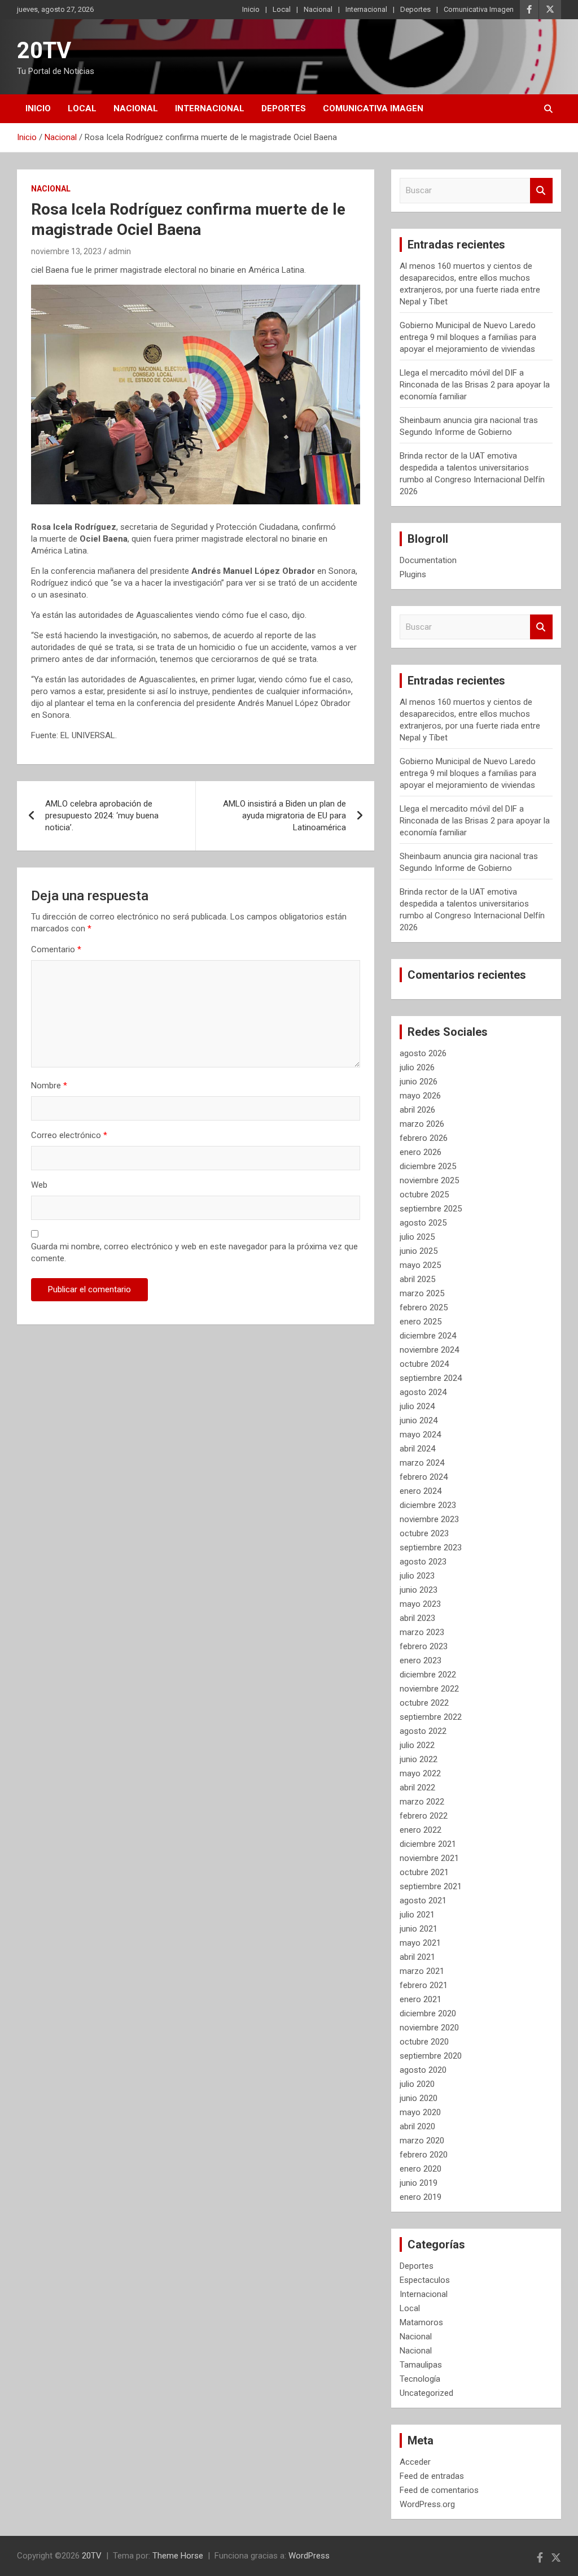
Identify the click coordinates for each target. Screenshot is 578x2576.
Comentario (56, 949)
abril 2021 (417, 1957)
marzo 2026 (422, 1124)
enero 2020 (421, 2169)
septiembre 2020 (431, 2056)
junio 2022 (419, 1759)
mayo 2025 (420, 1265)
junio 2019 (419, 2183)
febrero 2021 (424, 1985)
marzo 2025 (422, 1293)
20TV (44, 51)
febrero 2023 (424, 1646)
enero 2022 (421, 1830)
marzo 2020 (422, 2141)
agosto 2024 (423, 1392)
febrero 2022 (424, 1816)
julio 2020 (417, 2084)
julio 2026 (417, 1067)
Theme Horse (178, 2556)
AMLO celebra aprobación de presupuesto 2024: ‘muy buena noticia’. (102, 816)
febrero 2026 (424, 1138)
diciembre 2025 (428, 1166)
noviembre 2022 (429, 1689)
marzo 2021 (422, 1971)
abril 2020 (417, 2126)
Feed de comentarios (439, 2490)
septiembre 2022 (431, 1717)
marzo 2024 (422, 1463)
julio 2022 (417, 1745)
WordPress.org (427, 2504)
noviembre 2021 (429, 1858)
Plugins (413, 574)
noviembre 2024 (429, 1350)
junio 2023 (419, 1590)
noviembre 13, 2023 (66, 251)
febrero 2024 (424, 1477)
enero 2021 (421, 1999)
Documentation (428, 560)
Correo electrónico (69, 1135)
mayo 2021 (420, 1943)
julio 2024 (417, 1406)
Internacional (366, 9)
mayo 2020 (420, 2112)
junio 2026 (419, 1082)
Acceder (415, 2462)
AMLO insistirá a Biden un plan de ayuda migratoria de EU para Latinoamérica (284, 816)
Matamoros (421, 2322)
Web (39, 1185)
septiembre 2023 (431, 1548)
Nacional (318, 9)
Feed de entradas (432, 2476)
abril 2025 (417, 1279)
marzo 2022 (422, 1802)
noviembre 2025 (429, 1180)
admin (120, 251)
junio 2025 (419, 1251)
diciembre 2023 (428, 1505)
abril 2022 (417, 1788)
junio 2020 (419, 2098)
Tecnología (420, 2379)
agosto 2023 (423, 1562)
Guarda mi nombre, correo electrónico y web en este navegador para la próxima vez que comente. (194, 1252)
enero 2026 (421, 1152)
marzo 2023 (422, 1632)
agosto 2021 (423, 1901)
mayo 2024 (420, 1435)
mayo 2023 (420, 1604)
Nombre (49, 1086)
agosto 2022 (423, 1731)
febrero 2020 (424, 2155)
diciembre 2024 (428, 1336)
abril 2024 (417, 1449)
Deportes (415, 9)
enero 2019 (421, 2197)
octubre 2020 (424, 2042)
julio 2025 (417, 1237)
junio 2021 (419, 1929)
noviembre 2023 (429, 1519)
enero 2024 (421, 1491)
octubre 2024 (424, 1364)
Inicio (251, 9)
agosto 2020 (423, 2070)
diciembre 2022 (428, 1675)
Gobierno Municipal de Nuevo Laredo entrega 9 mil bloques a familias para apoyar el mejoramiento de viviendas (468, 337)
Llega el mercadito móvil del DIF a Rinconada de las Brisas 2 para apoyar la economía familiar (475, 385)
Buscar (541, 191)
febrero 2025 (424, 1307)
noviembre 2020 (429, 2028)
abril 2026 (417, 1110)
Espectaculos (425, 2280)
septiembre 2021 (431, 1886)
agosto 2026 (423, 1053)
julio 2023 (417, 1576)
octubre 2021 (424, 1872)
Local (282, 9)
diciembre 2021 (428, 1844)
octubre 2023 (424, 1533)
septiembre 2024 (431, 1378)
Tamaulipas (421, 2365)
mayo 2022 (420, 1773)
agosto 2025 (423, 1223)
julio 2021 (417, 1915)
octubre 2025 (424, 1195)
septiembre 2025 (431, 1209)
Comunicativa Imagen (479, 9)
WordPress (309, 2556)
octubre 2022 (424, 1703)
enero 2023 (421, 1660)
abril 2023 (417, 1618)
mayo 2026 (420, 1096)
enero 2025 (421, 1322)
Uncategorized (426, 2393)
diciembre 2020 (428, 2013)
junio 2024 (419, 1420)
